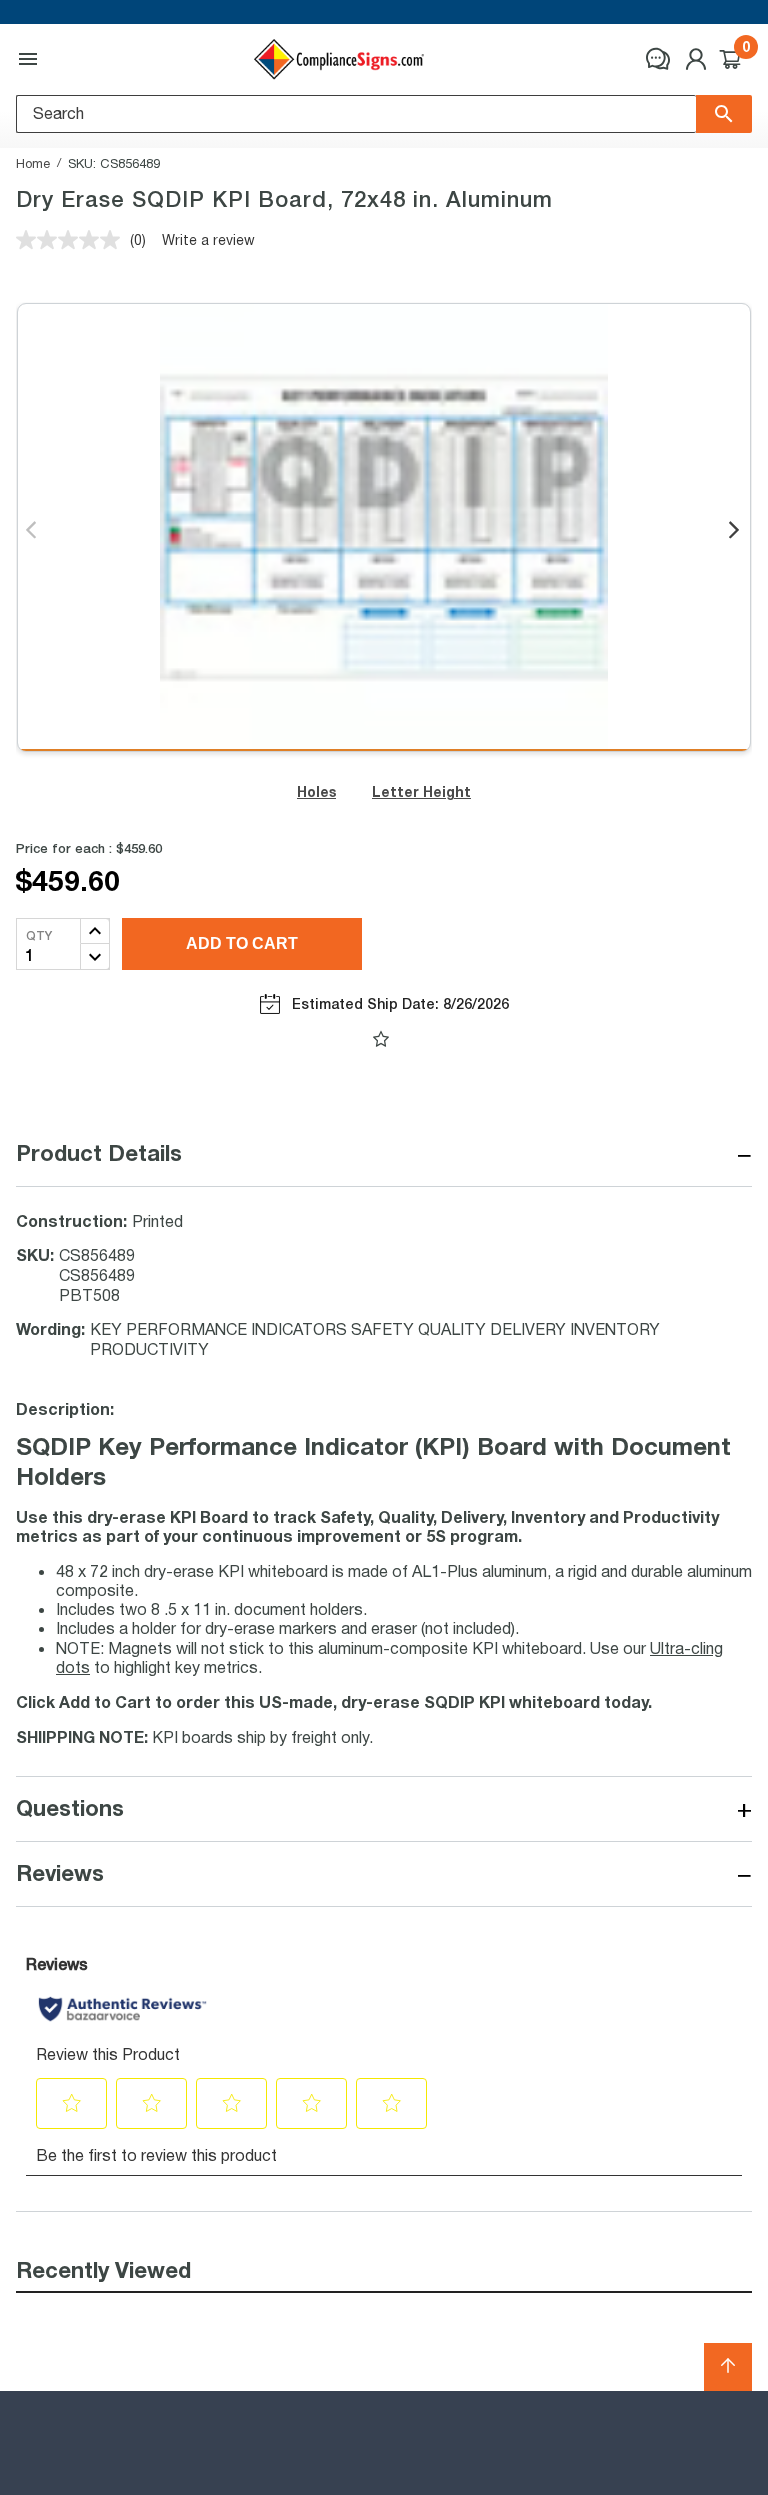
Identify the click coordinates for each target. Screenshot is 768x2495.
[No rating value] (73, 240)
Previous (32, 531)
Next (735, 531)
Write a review (208, 239)
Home (33, 163)
